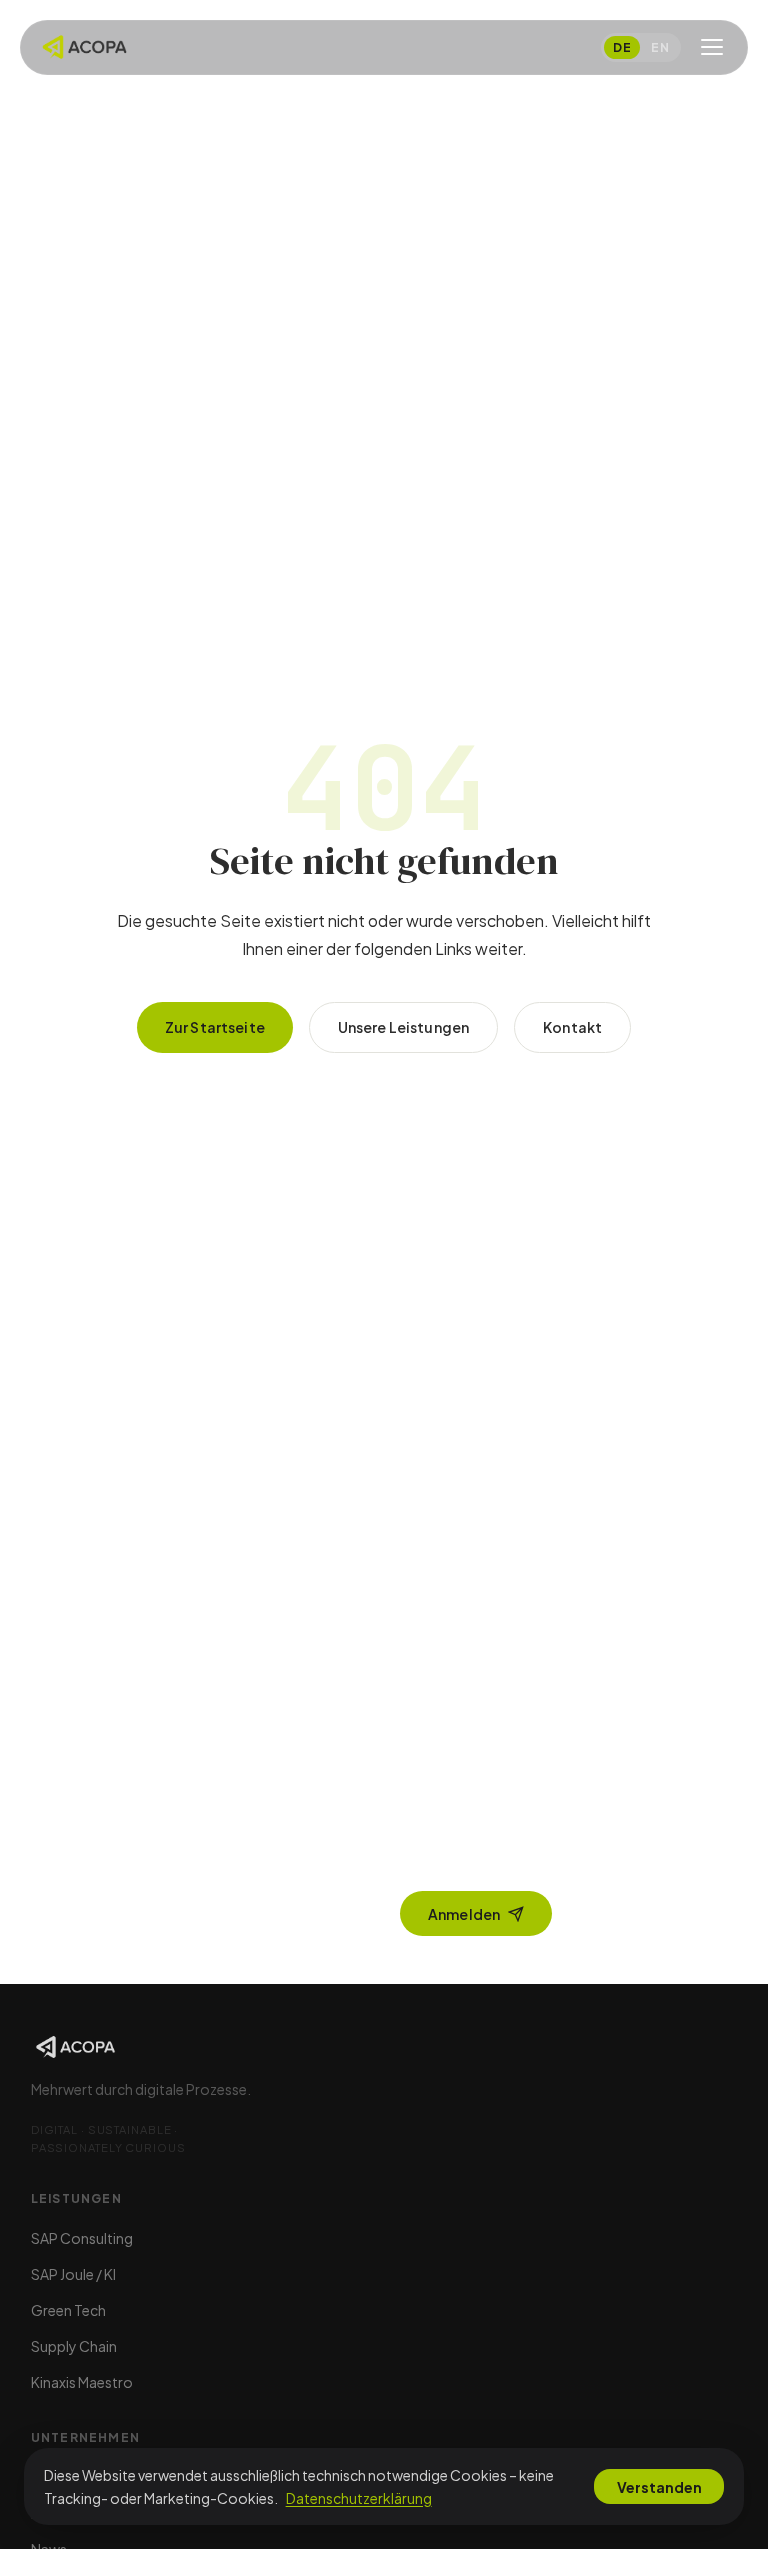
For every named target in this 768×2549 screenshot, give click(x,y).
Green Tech (68, 2310)
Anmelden (464, 1914)
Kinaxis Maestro (82, 2382)
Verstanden (659, 2487)
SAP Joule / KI (73, 2274)
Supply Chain (74, 2346)
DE (622, 47)
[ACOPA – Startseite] (84, 47)
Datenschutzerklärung (359, 2498)
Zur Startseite (215, 1027)
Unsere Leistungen (403, 1027)
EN (660, 47)
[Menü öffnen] (712, 47)
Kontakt (572, 1027)
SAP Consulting (82, 2238)
